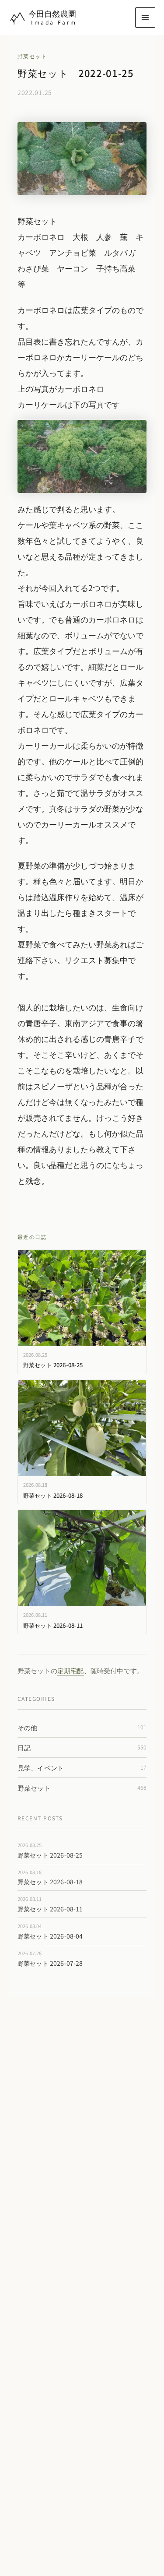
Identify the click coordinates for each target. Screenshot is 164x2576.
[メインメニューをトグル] (145, 18)
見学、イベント (82, 1768)
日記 (82, 1747)
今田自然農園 (52, 13)
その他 (82, 1727)
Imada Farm (54, 22)
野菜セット (32, 56)
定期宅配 (71, 1670)
